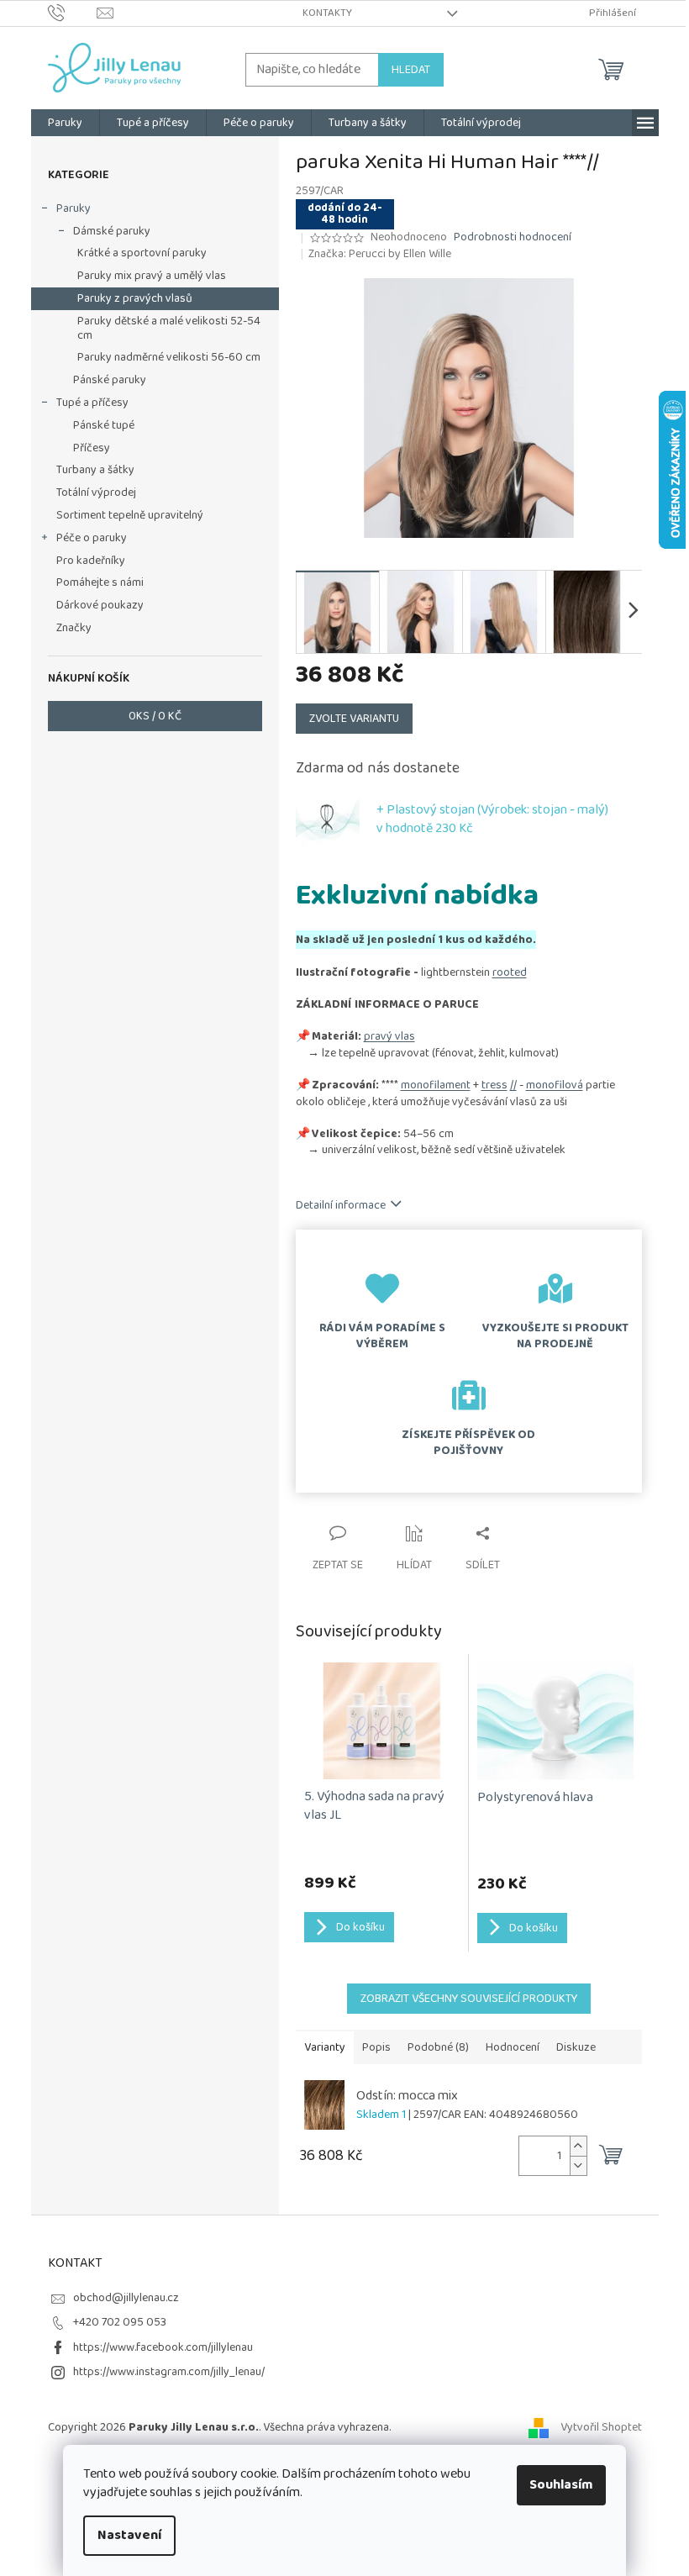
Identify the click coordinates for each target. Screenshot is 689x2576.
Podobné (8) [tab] (438, 2047)
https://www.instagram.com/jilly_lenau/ (169, 2372)
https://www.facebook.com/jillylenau (163, 2347)
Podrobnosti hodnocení (513, 238)
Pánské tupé (104, 425)
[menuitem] (65, 123)
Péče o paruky (92, 538)
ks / (155, 716)
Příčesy (92, 448)
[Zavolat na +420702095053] (73, 13)
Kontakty (327, 13)
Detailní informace (341, 1205)
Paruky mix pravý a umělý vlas (152, 276)
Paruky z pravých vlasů (135, 298)
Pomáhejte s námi (100, 582)
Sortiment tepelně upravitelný (130, 515)
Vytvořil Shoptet (601, 2427)
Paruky (74, 208)
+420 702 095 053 (120, 2322)
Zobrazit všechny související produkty (469, 1999)
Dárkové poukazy (100, 605)
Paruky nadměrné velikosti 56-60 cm (169, 357)
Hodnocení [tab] (513, 2047)
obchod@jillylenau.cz (126, 2298)
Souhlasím (561, 2485)
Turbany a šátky (95, 470)
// (513, 1085)
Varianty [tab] (325, 2047)
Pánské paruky (110, 380)
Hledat (411, 70)
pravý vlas (389, 1036)
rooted (510, 972)
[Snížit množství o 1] (578, 2165)
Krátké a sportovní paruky (142, 253)
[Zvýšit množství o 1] (578, 2146)
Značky (74, 628)
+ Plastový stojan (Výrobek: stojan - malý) (492, 819)
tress (494, 1085)
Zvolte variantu (354, 719)
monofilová (555, 1085)
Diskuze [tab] (576, 2047)
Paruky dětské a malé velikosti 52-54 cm (169, 328)
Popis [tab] (376, 2047)
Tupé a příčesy (92, 403)
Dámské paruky (112, 231)
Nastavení (129, 2535)
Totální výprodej (96, 493)
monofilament (436, 1085)
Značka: (380, 254)
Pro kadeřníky (91, 561)
